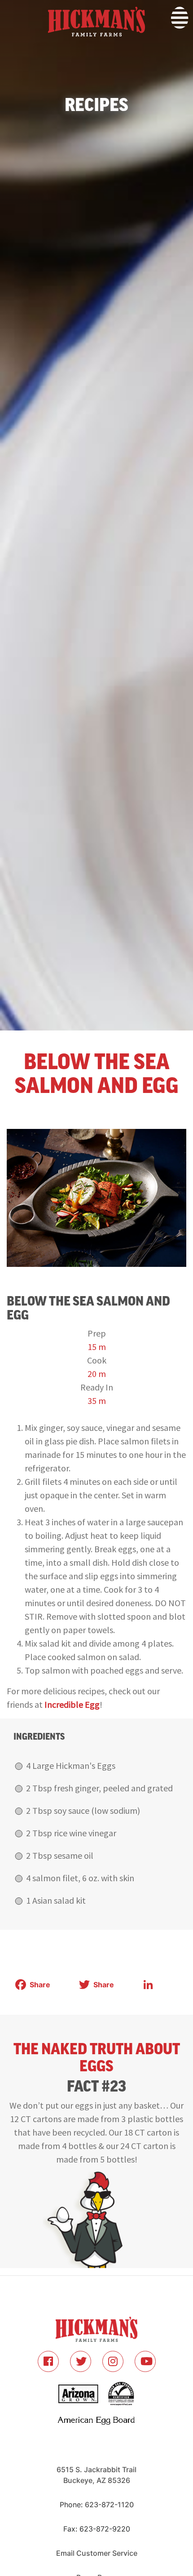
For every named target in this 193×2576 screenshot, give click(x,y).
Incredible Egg (72, 1704)
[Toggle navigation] (6, 53)
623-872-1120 (109, 2505)
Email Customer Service (97, 2553)
